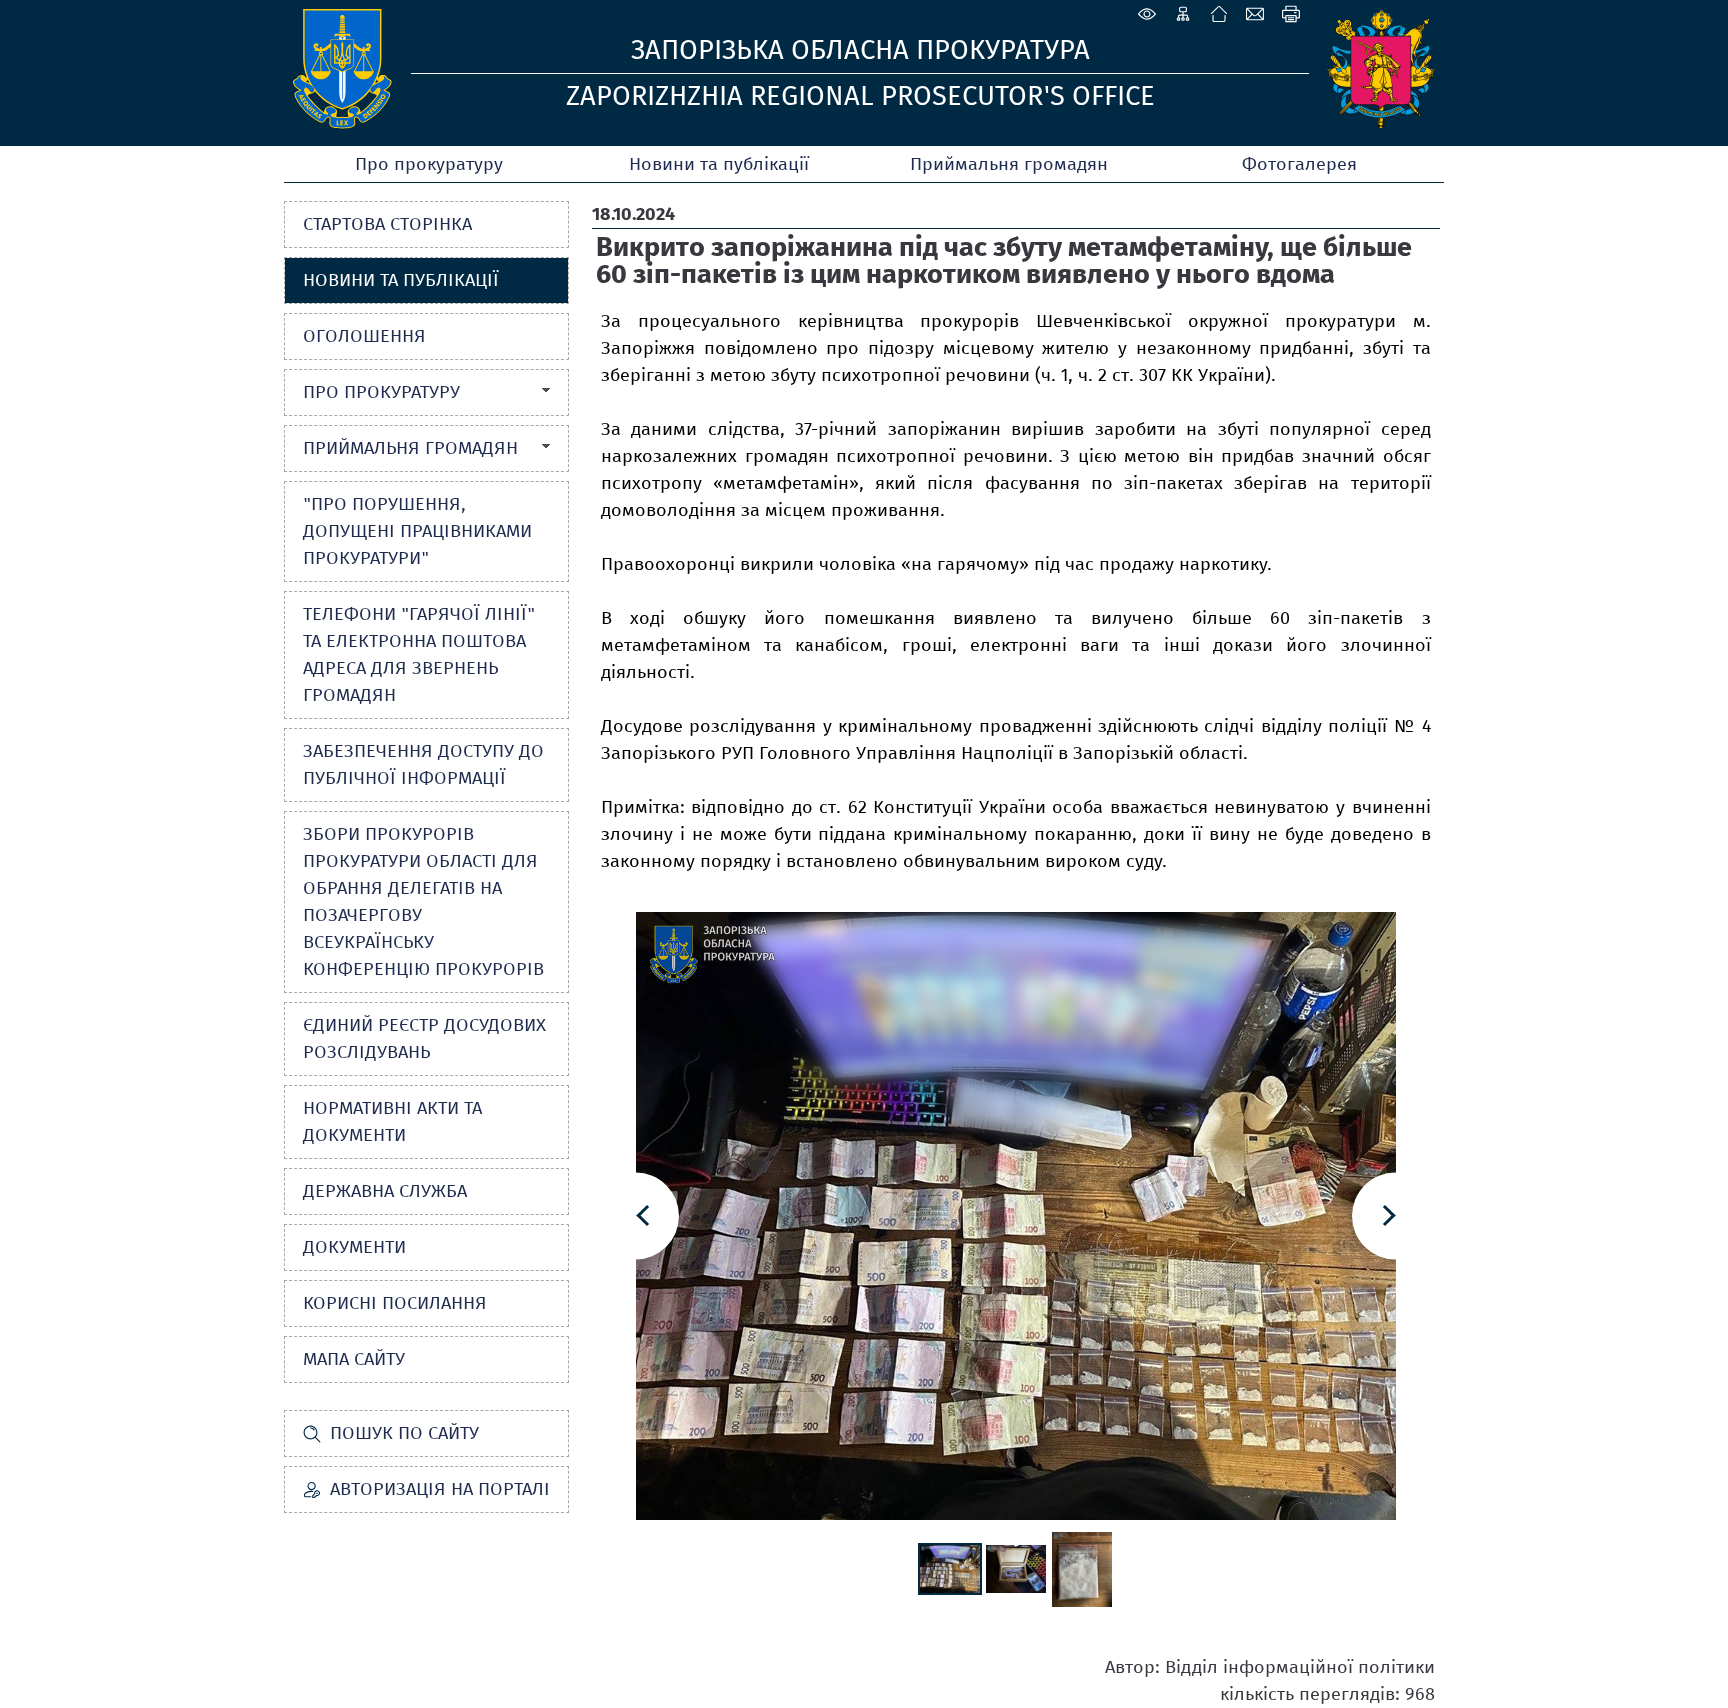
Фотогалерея (1299, 164)
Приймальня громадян (1009, 164)
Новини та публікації (719, 164)
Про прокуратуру (429, 164)
